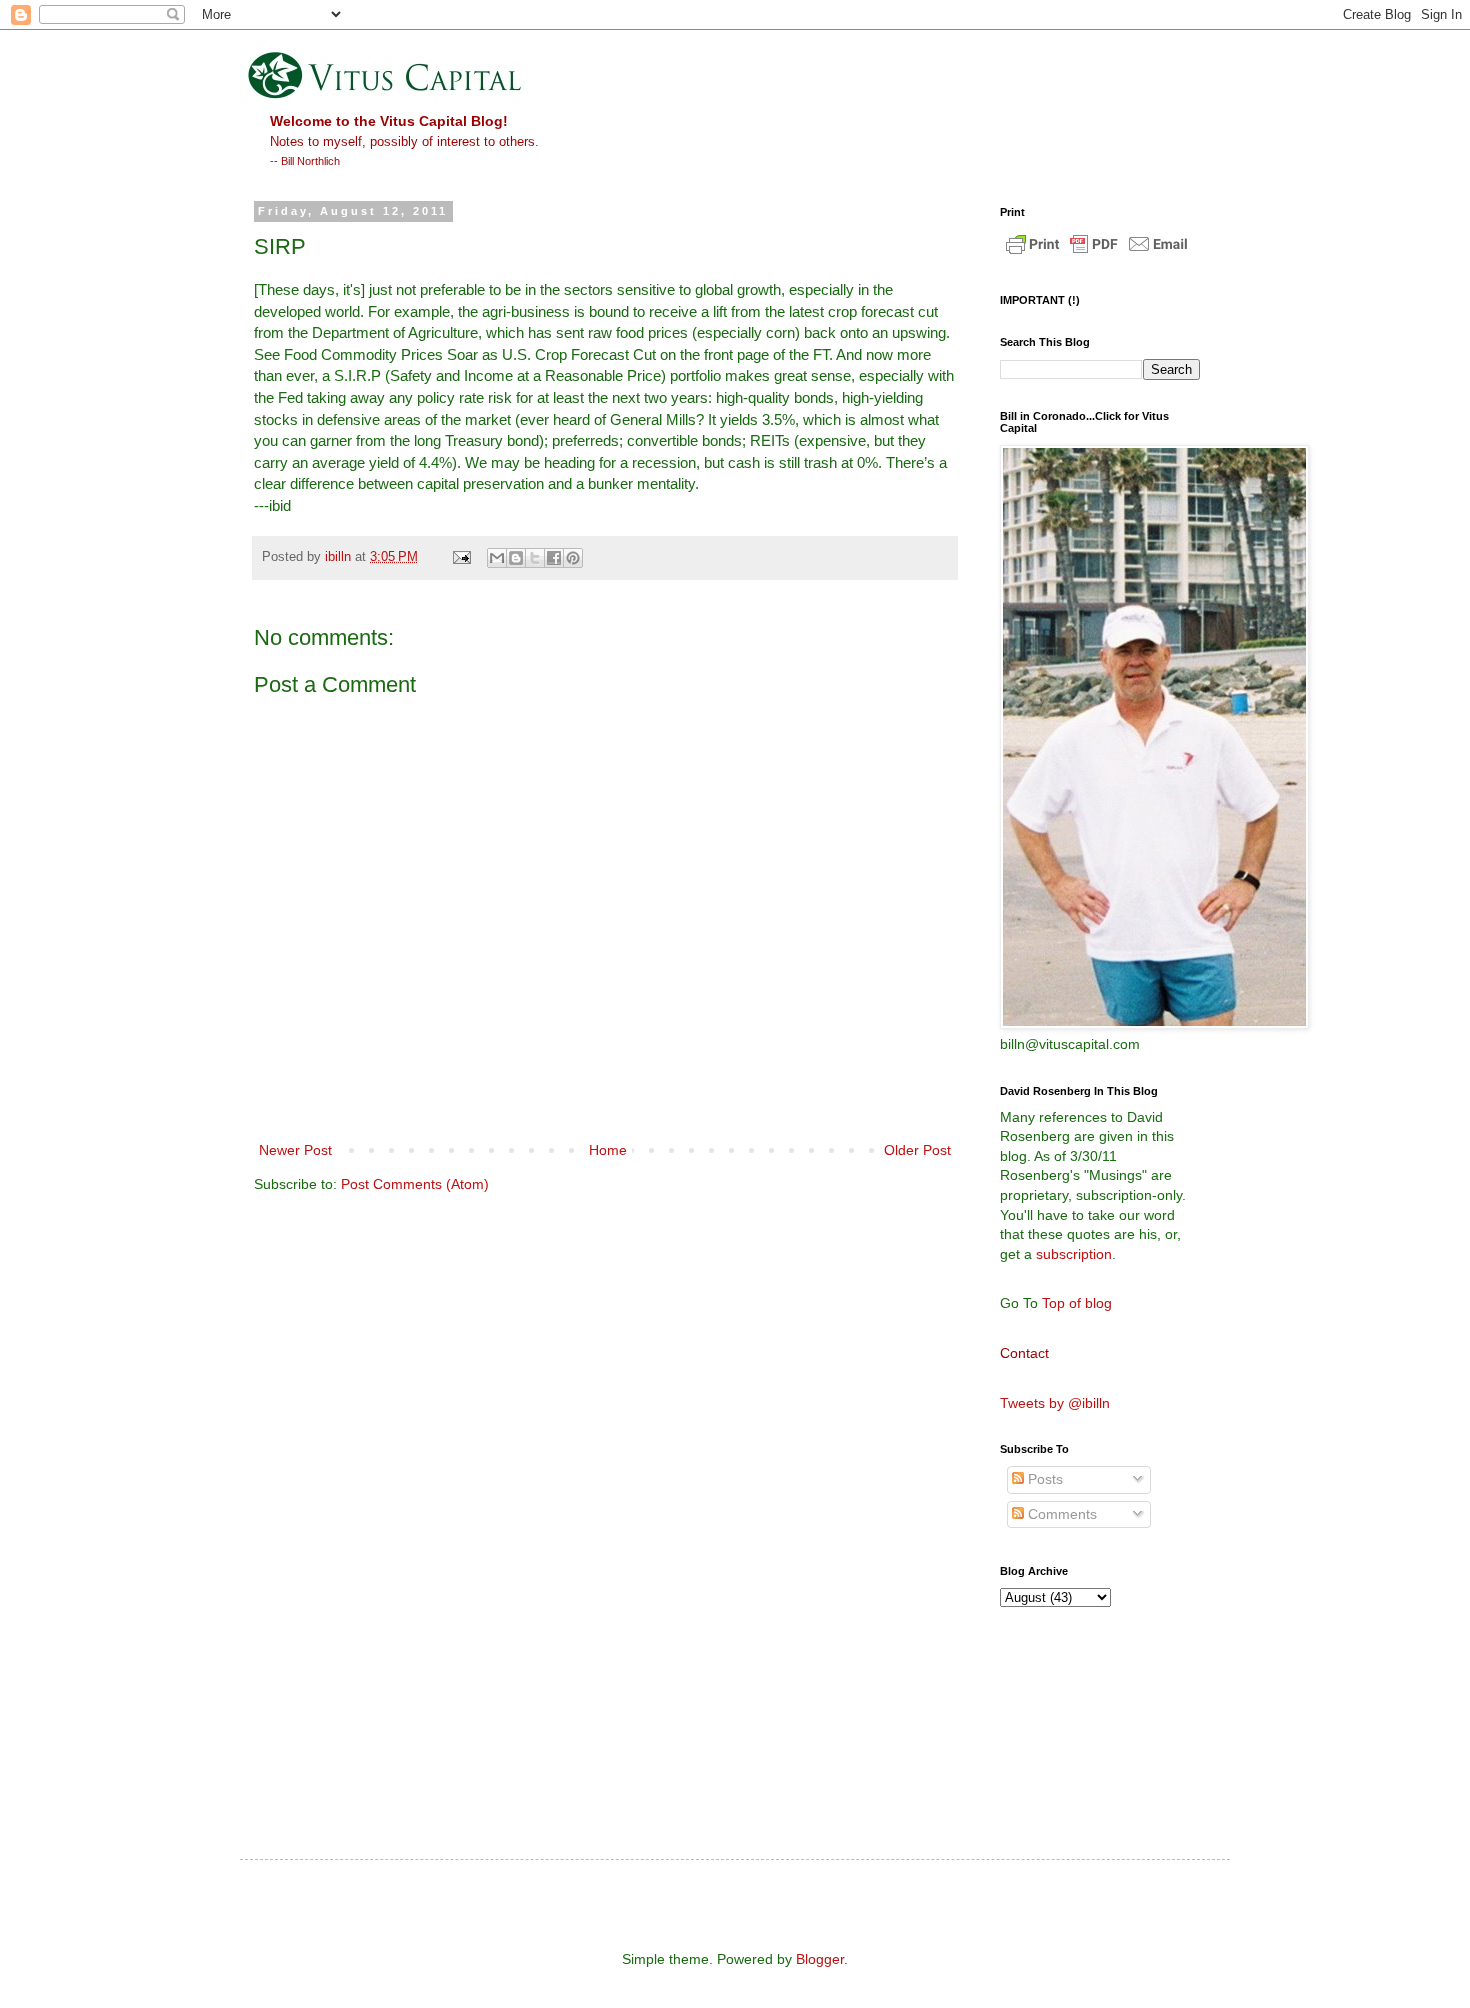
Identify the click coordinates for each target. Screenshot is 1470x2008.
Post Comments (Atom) (415, 1184)
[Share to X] (535, 558)
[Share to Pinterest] (573, 558)
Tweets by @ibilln (1055, 1403)
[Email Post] (461, 557)
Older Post (917, 1150)
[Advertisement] (1090, 1713)
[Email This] (497, 558)
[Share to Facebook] (554, 558)
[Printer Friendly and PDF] (1097, 254)
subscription (1074, 1254)
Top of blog (1077, 1303)
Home (608, 1150)
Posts (1043, 1479)
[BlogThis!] (516, 558)
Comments (1060, 1514)
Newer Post (295, 1150)
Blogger (820, 1959)
